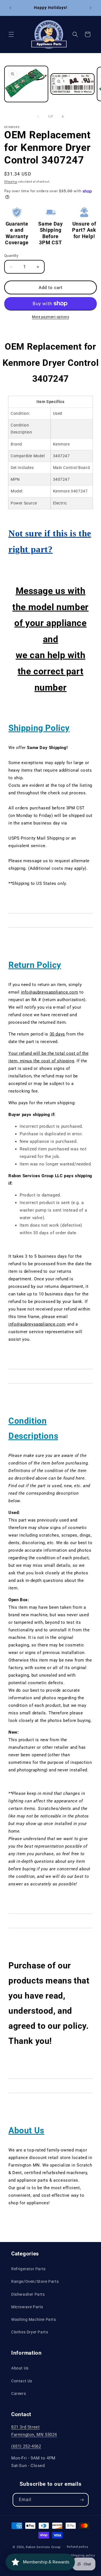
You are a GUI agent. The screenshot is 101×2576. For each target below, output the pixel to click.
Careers (19, 2393)
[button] (11, 34)
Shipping (11, 182)
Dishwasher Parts (28, 2294)
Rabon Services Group (43, 2547)
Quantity (11, 256)
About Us (20, 2368)
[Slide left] (38, 117)
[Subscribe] (82, 2500)
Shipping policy (83, 2555)
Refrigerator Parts (28, 2269)
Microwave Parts (27, 2307)
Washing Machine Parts (34, 2319)
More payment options (50, 317)
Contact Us (22, 2381)
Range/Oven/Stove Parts (35, 2281)
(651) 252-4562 (26, 2446)
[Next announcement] (91, 8)
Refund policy (77, 2547)
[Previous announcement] (10, 8)
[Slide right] (63, 117)
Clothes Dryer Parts (30, 2332)
